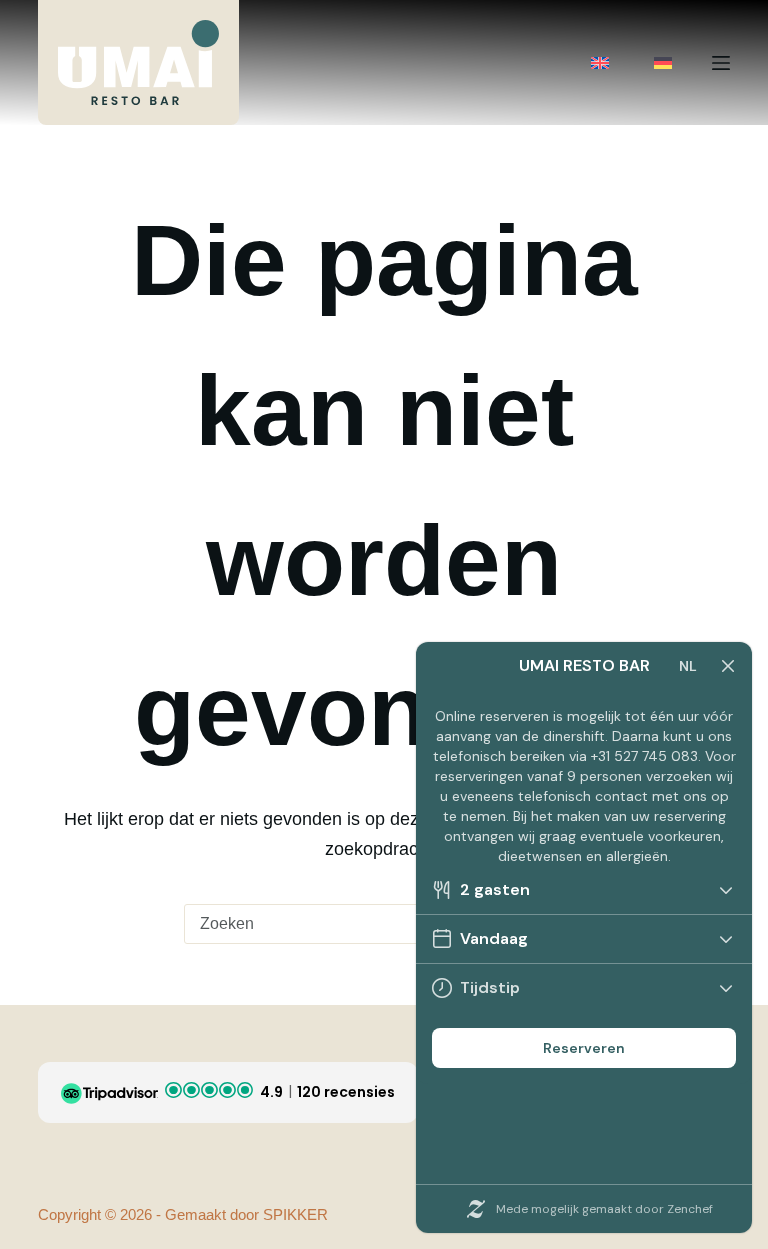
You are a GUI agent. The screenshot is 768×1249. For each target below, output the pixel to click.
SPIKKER (295, 1214)
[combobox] (365, 924)
